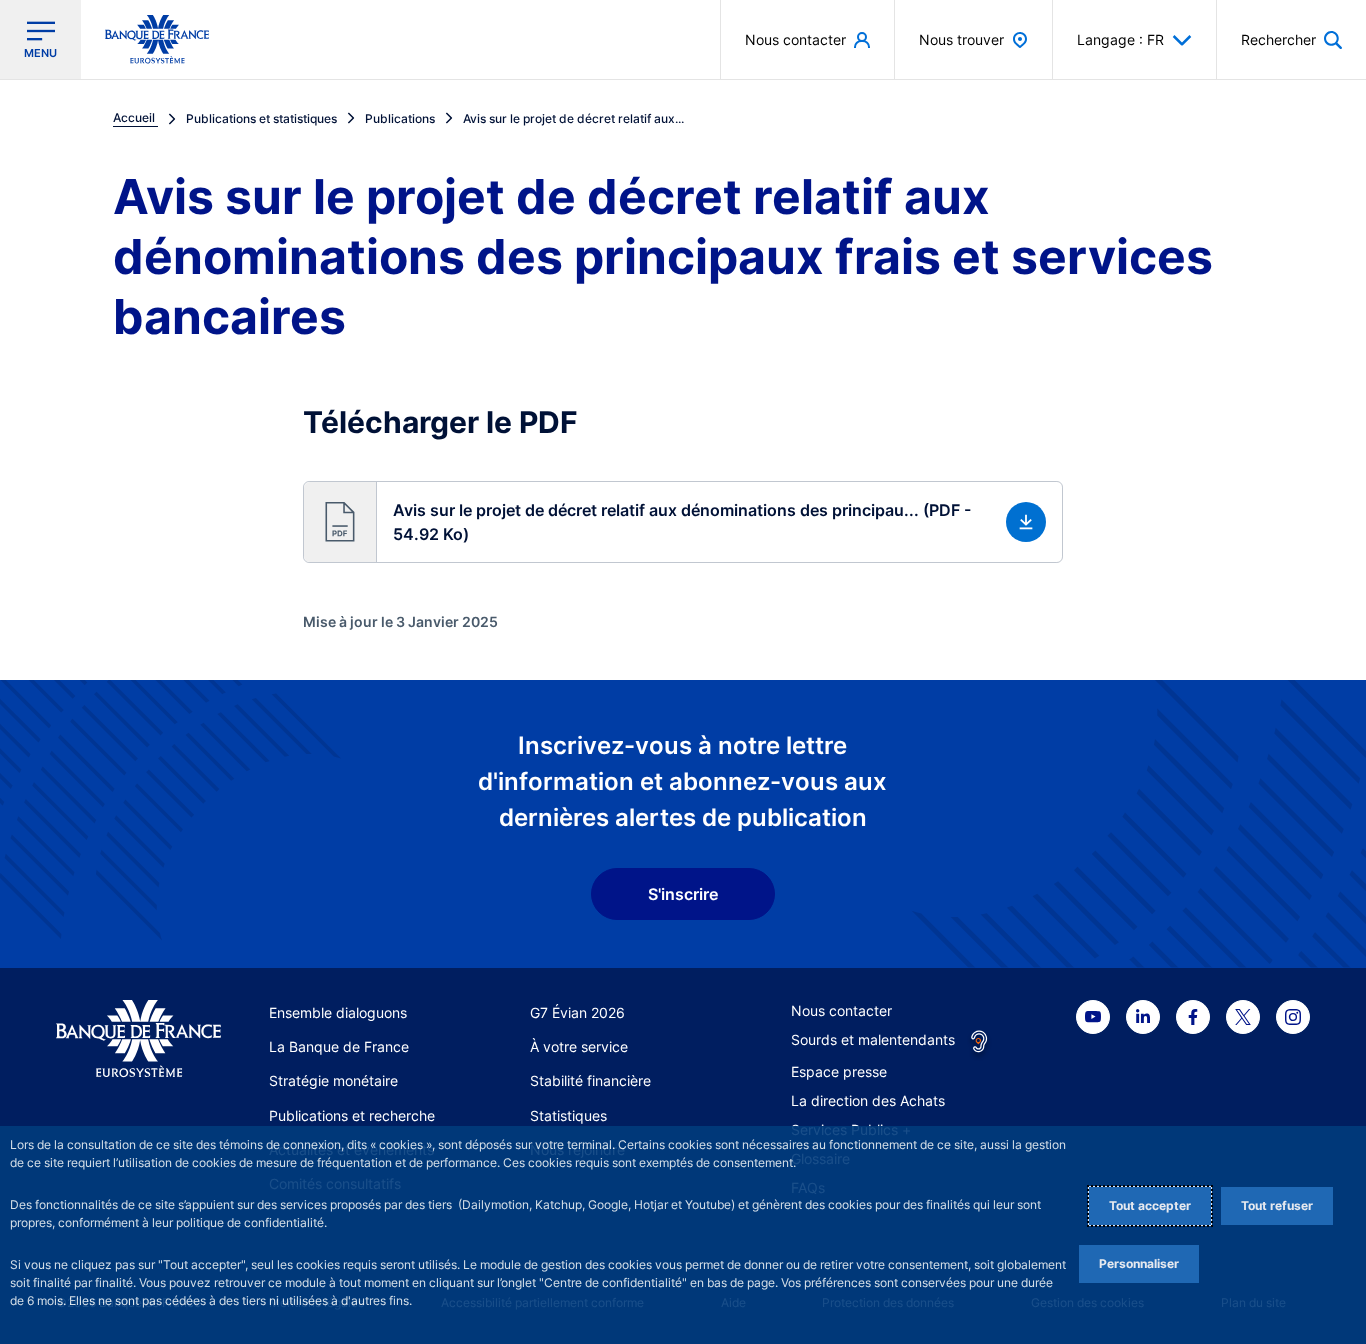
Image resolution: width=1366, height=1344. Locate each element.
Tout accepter (1150, 1205)
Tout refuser (1277, 1205)
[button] (1291, 39)
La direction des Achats (868, 1100)
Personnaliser (1139, 1263)
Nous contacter (841, 1010)
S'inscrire (683, 894)
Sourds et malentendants (873, 1039)
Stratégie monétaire (333, 1080)
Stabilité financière (590, 1080)
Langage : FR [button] (1120, 39)
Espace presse (839, 1071)
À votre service (579, 1046)
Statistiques (568, 1115)
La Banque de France (339, 1046)
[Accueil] (138, 1039)
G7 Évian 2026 (577, 1012)
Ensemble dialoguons (338, 1012)
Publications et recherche (352, 1115)
